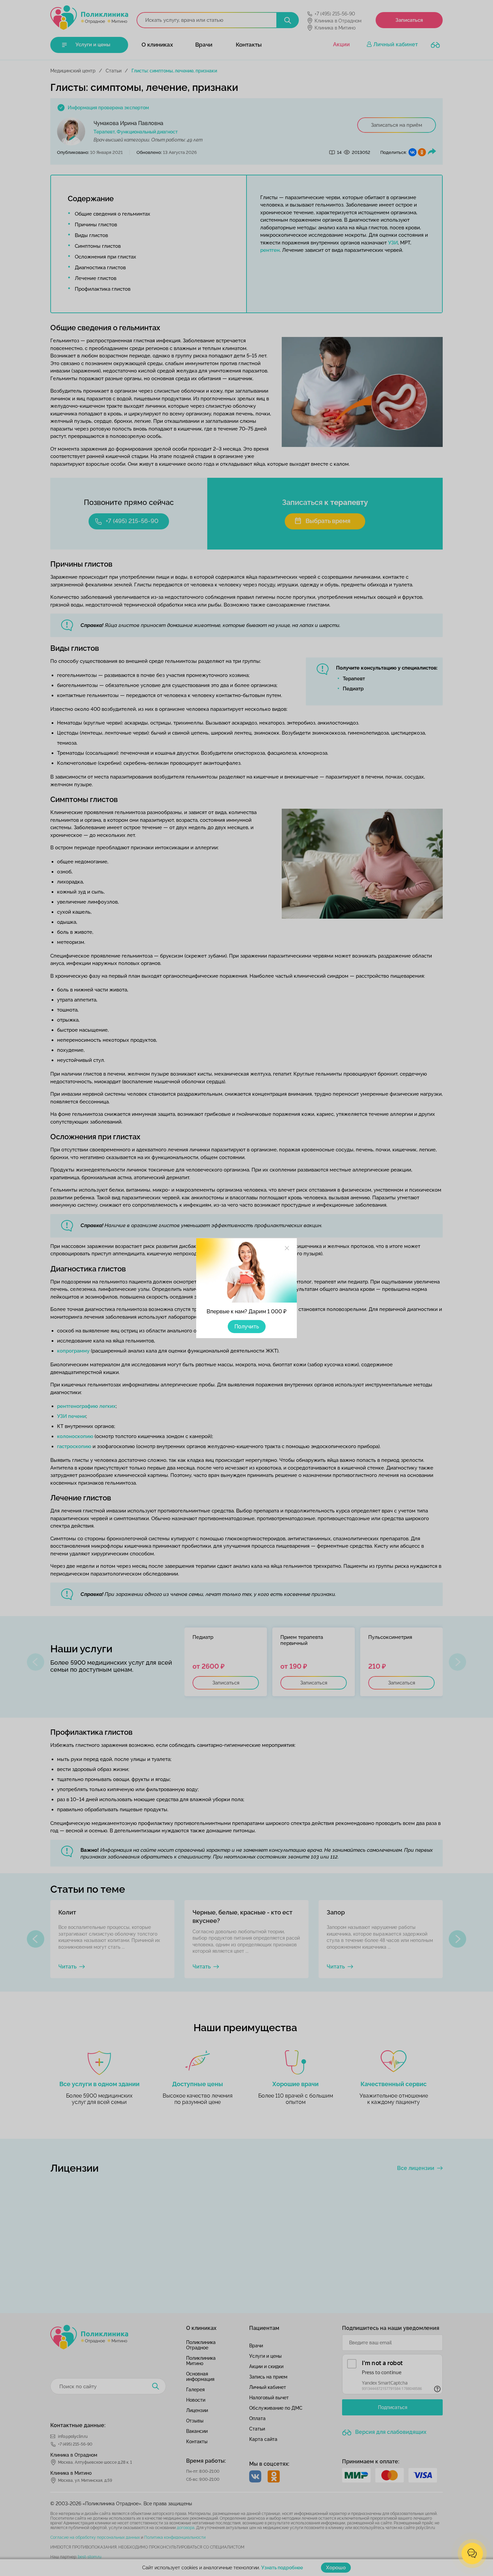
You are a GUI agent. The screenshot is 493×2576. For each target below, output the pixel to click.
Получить (247, 1327)
